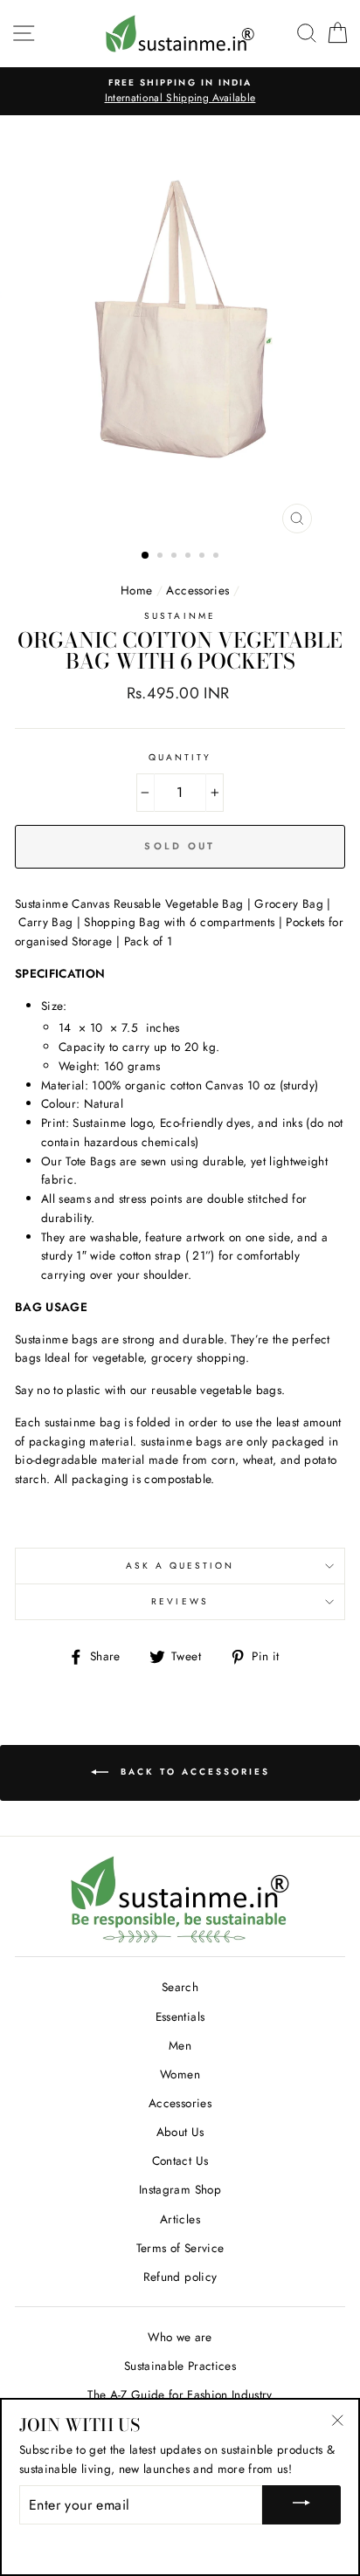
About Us (180, 2132)
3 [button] (176, 557)
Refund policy (180, 2277)
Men (180, 2045)
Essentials (180, 2016)
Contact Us (180, 2160)
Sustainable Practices (180, 2366)
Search (180, 1987)
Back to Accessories (193, 1772)
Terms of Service (180, 2248)
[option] (180, 92)
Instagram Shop (180, 2189)
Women (180, 2074)
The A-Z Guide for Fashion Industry (180, 2394)
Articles (180, 2219)
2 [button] (162, 557)
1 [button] (146, 556)
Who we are (180, 2337)
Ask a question (180, 1566)
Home (136, 590)
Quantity (180, 757)
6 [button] (218, 557)
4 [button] (190, 557)
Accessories (197, 590)
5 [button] (204, 557)
